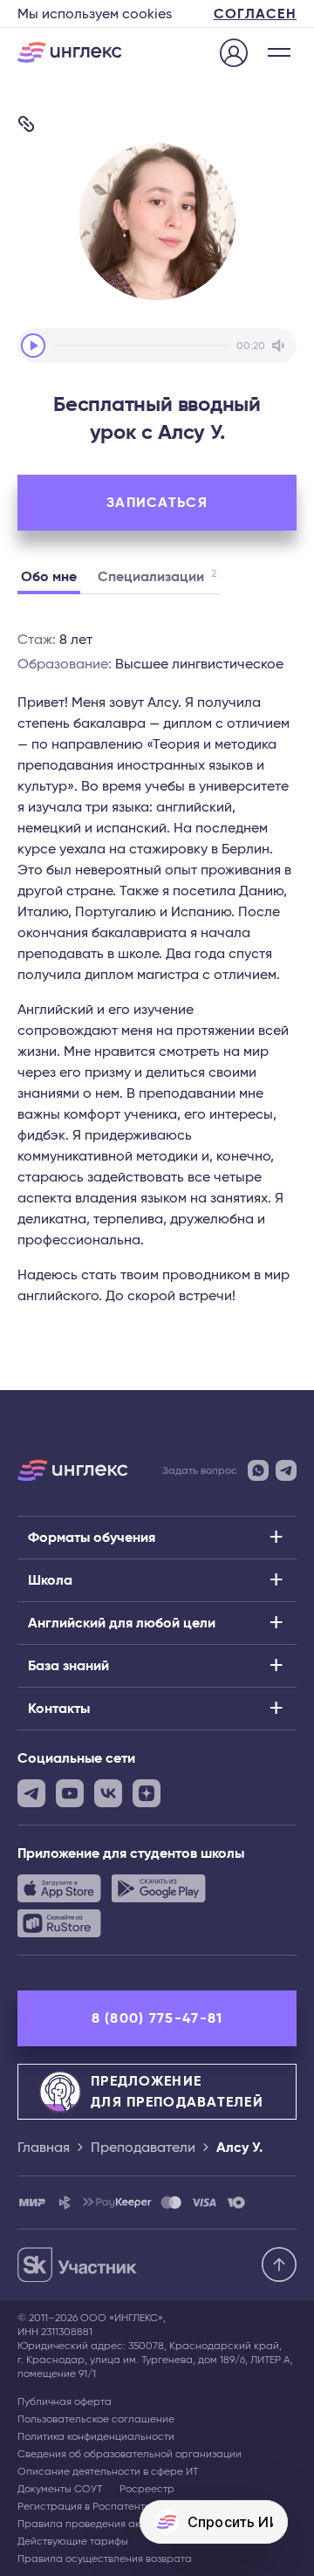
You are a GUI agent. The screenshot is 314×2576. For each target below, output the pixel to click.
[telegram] (31, 1793)
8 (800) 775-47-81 (157, 2018)
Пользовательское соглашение (96, 2419)
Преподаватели (143, 2148)
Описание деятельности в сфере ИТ (108, 2471)
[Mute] (281, 346)
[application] (157, 346)
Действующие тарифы (73, 2541)
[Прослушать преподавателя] (33, 346)
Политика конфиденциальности (96, 2436)
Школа (50, 1580)
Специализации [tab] (157, 576)
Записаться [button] (157, 503)
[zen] (147, 1793)
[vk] (108, 1793)
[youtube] (70, 1793)
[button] (279, 52)
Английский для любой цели (122, 1623)
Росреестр (147, 2489)
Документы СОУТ (60, 2489)
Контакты (59, 1709)
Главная (44, 2148)
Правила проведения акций (88, 2524)
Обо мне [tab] (49, 577)
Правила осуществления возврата (105, 2559)
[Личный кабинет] (234, 54)
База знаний (68, 1666)
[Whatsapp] (258, 1470)
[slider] (141, 346)
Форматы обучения (92, 1538)
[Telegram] (286, 1470)
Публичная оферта (65, 2401)
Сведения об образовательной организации (130, 2454)
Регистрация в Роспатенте (84, 2506)
